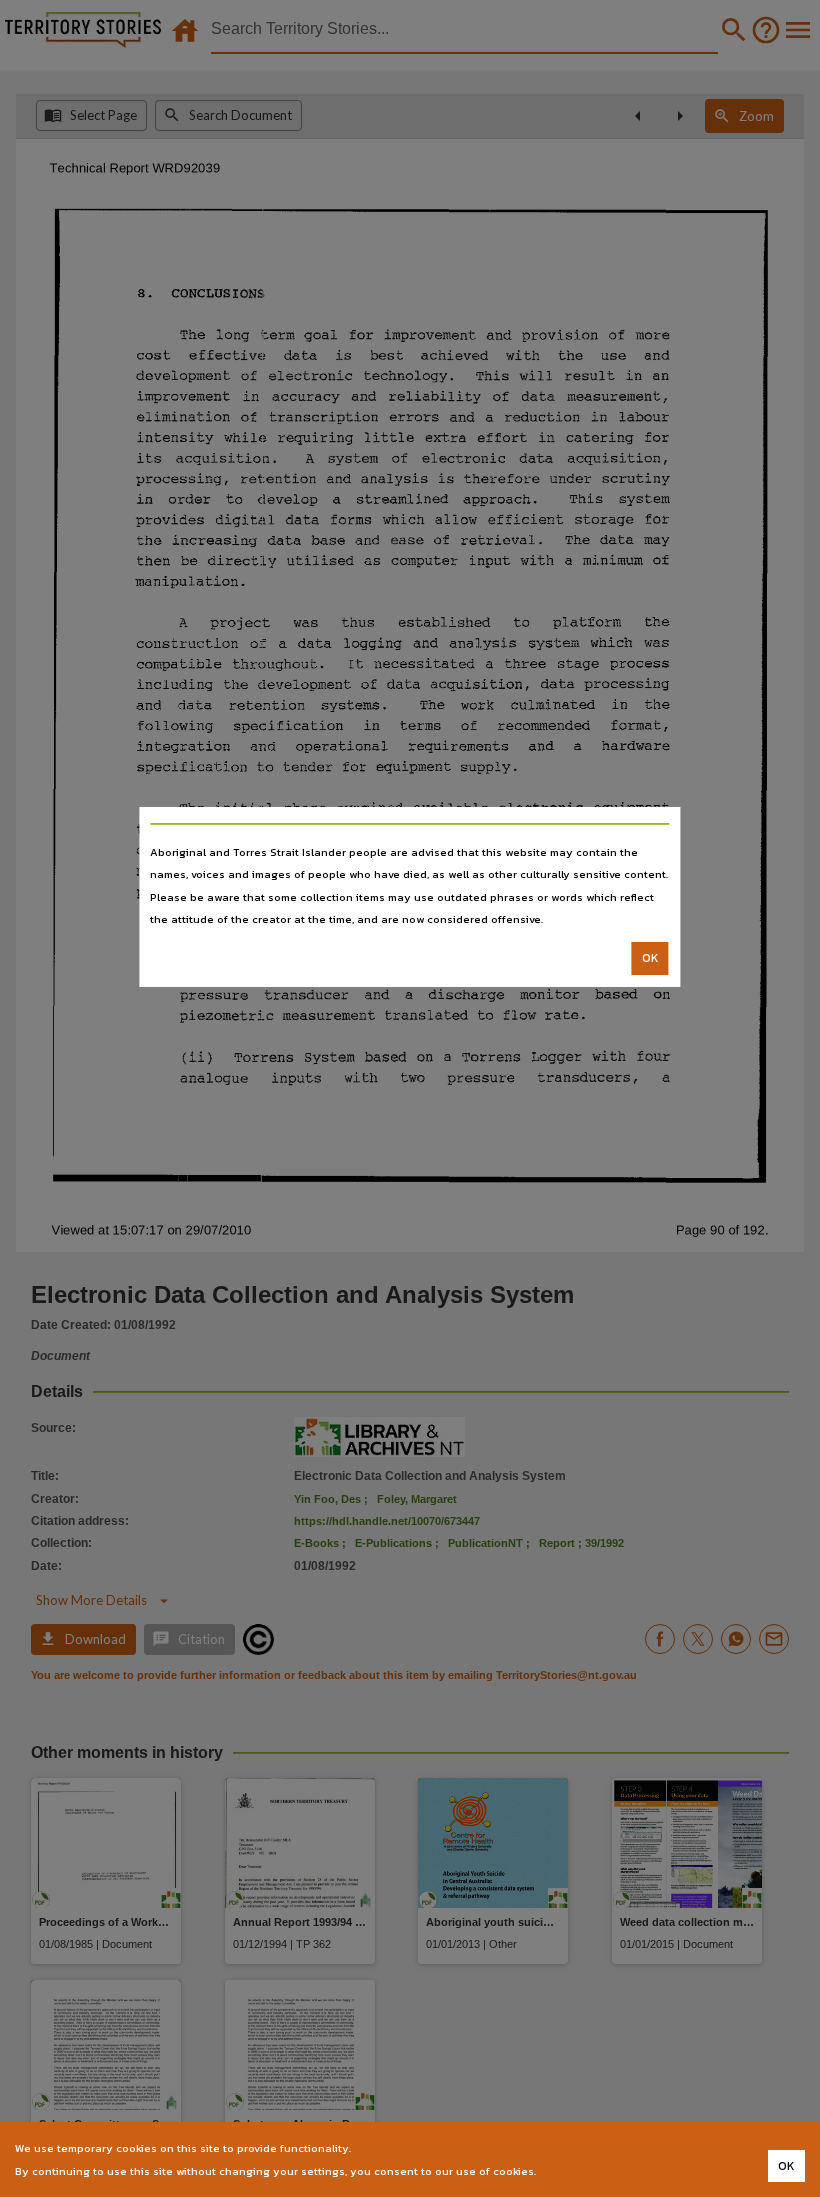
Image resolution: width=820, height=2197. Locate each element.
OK (650, 958)
